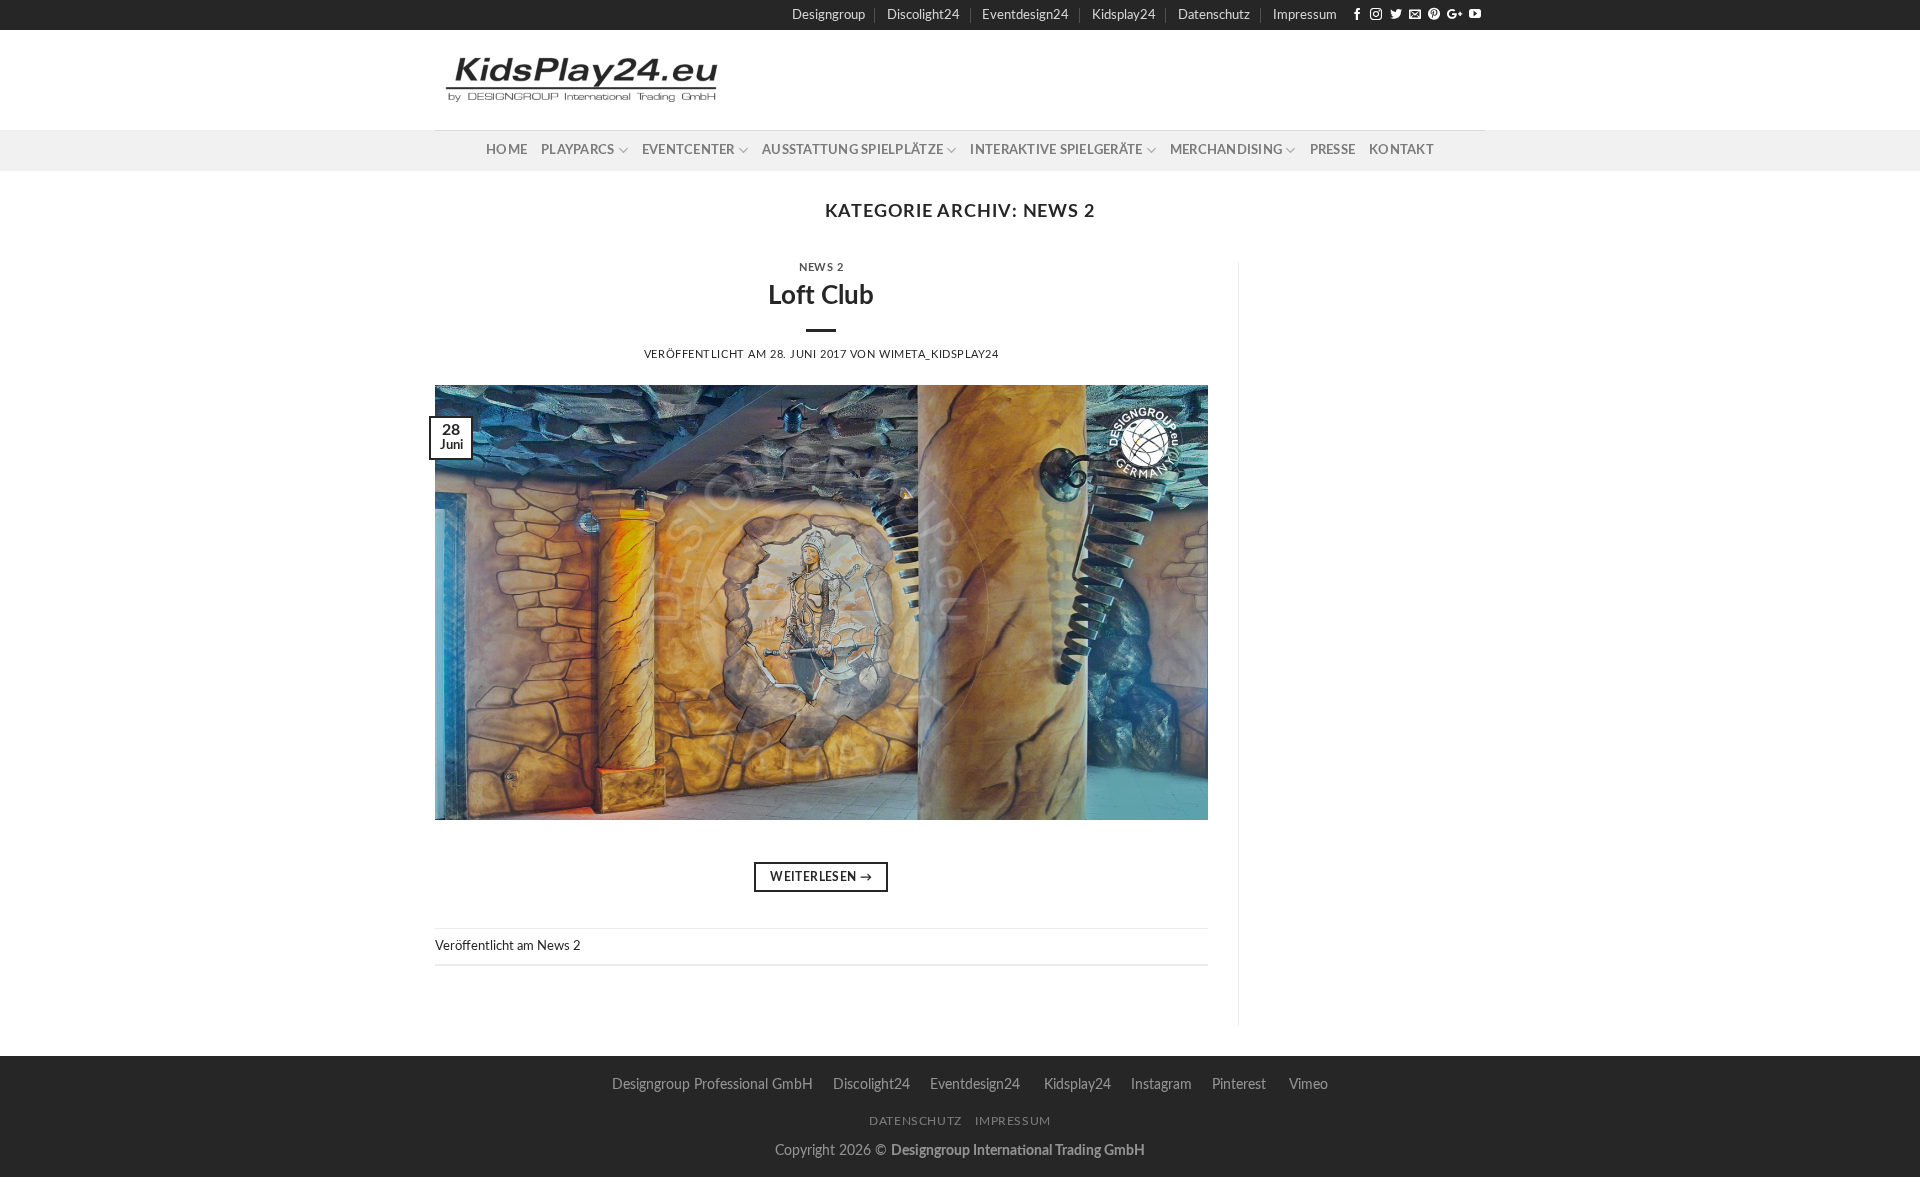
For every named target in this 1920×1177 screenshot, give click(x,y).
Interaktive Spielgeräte (1056, 150)
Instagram (1161, 1084)
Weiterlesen (821, 877)
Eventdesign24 (1025, 15)
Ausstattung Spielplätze (852, 150)
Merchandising (1226, 150)
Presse (1333, 150)
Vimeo (1308, 1084)
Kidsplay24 (1124, 15)
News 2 (821, 267)
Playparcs (577, 150)
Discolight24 (923, 15)
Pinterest (1239, 1084)
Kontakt (1401, 150)
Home (506, 150)
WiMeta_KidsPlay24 (939, 354)
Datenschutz (1214, 15)
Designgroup (828, 15)
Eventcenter (688, 150)
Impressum (1305, 15)
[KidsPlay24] (665, 80)
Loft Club (821, 296)
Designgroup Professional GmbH (712, 1084)
